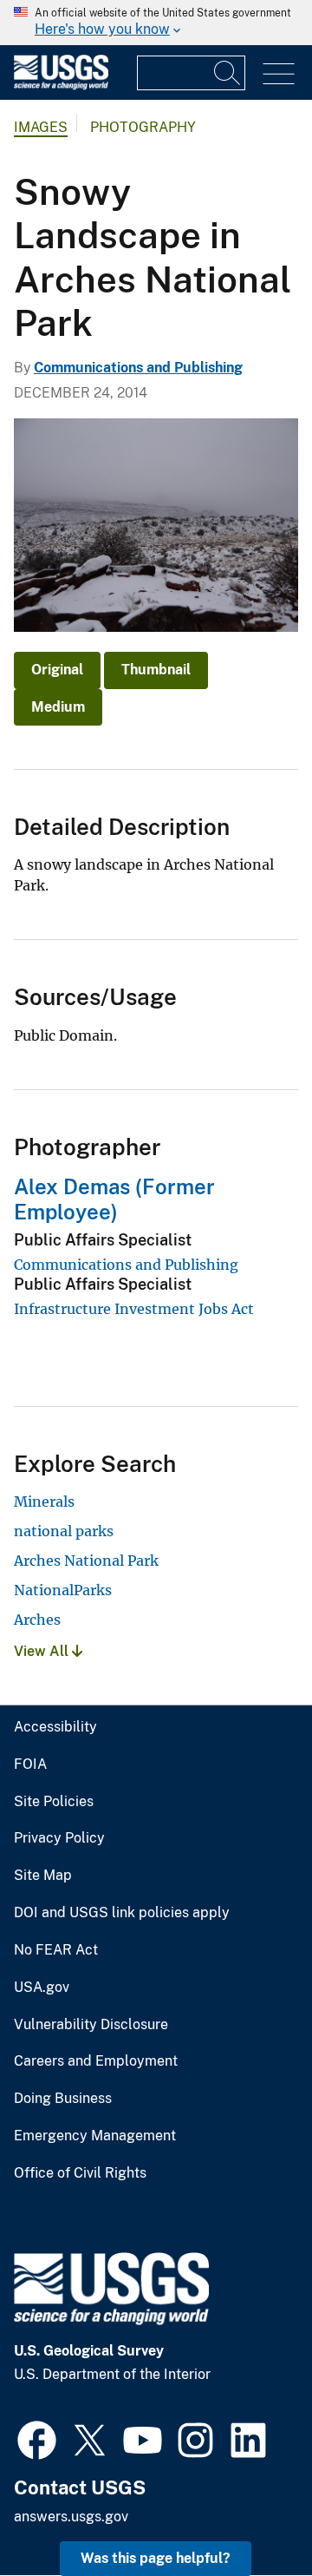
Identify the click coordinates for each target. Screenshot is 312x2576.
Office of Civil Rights (80, 2173)
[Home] (61, 85)
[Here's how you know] (156, 23)
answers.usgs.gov (71, 2517)
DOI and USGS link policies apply (122, 1913)
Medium (58, 707)
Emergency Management (95, 2136)
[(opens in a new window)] (37, 2438)
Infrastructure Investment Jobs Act (134, 1309)
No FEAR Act (56, 1950)
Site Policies (54, 1802)
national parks (64, 1531)
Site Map (43, 1876)
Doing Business (63, 2099)
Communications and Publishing (138, 368)
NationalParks (63, 1590)
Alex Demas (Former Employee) (114, 1199)
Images (41, 127)
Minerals (44, 1502)
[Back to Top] (249, 2513)
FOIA (30, 1764)
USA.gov (42, 1988)
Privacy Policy (59, 1838)
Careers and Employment (96, 2061)
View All (43, 1651)
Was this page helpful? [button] (156, 2558)
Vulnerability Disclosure (91, 2025)
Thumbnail (156, 670)
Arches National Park (86, 1561)
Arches (37, 1620)
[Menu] (279, 74)
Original (57, 670)
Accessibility (55, 1727)
